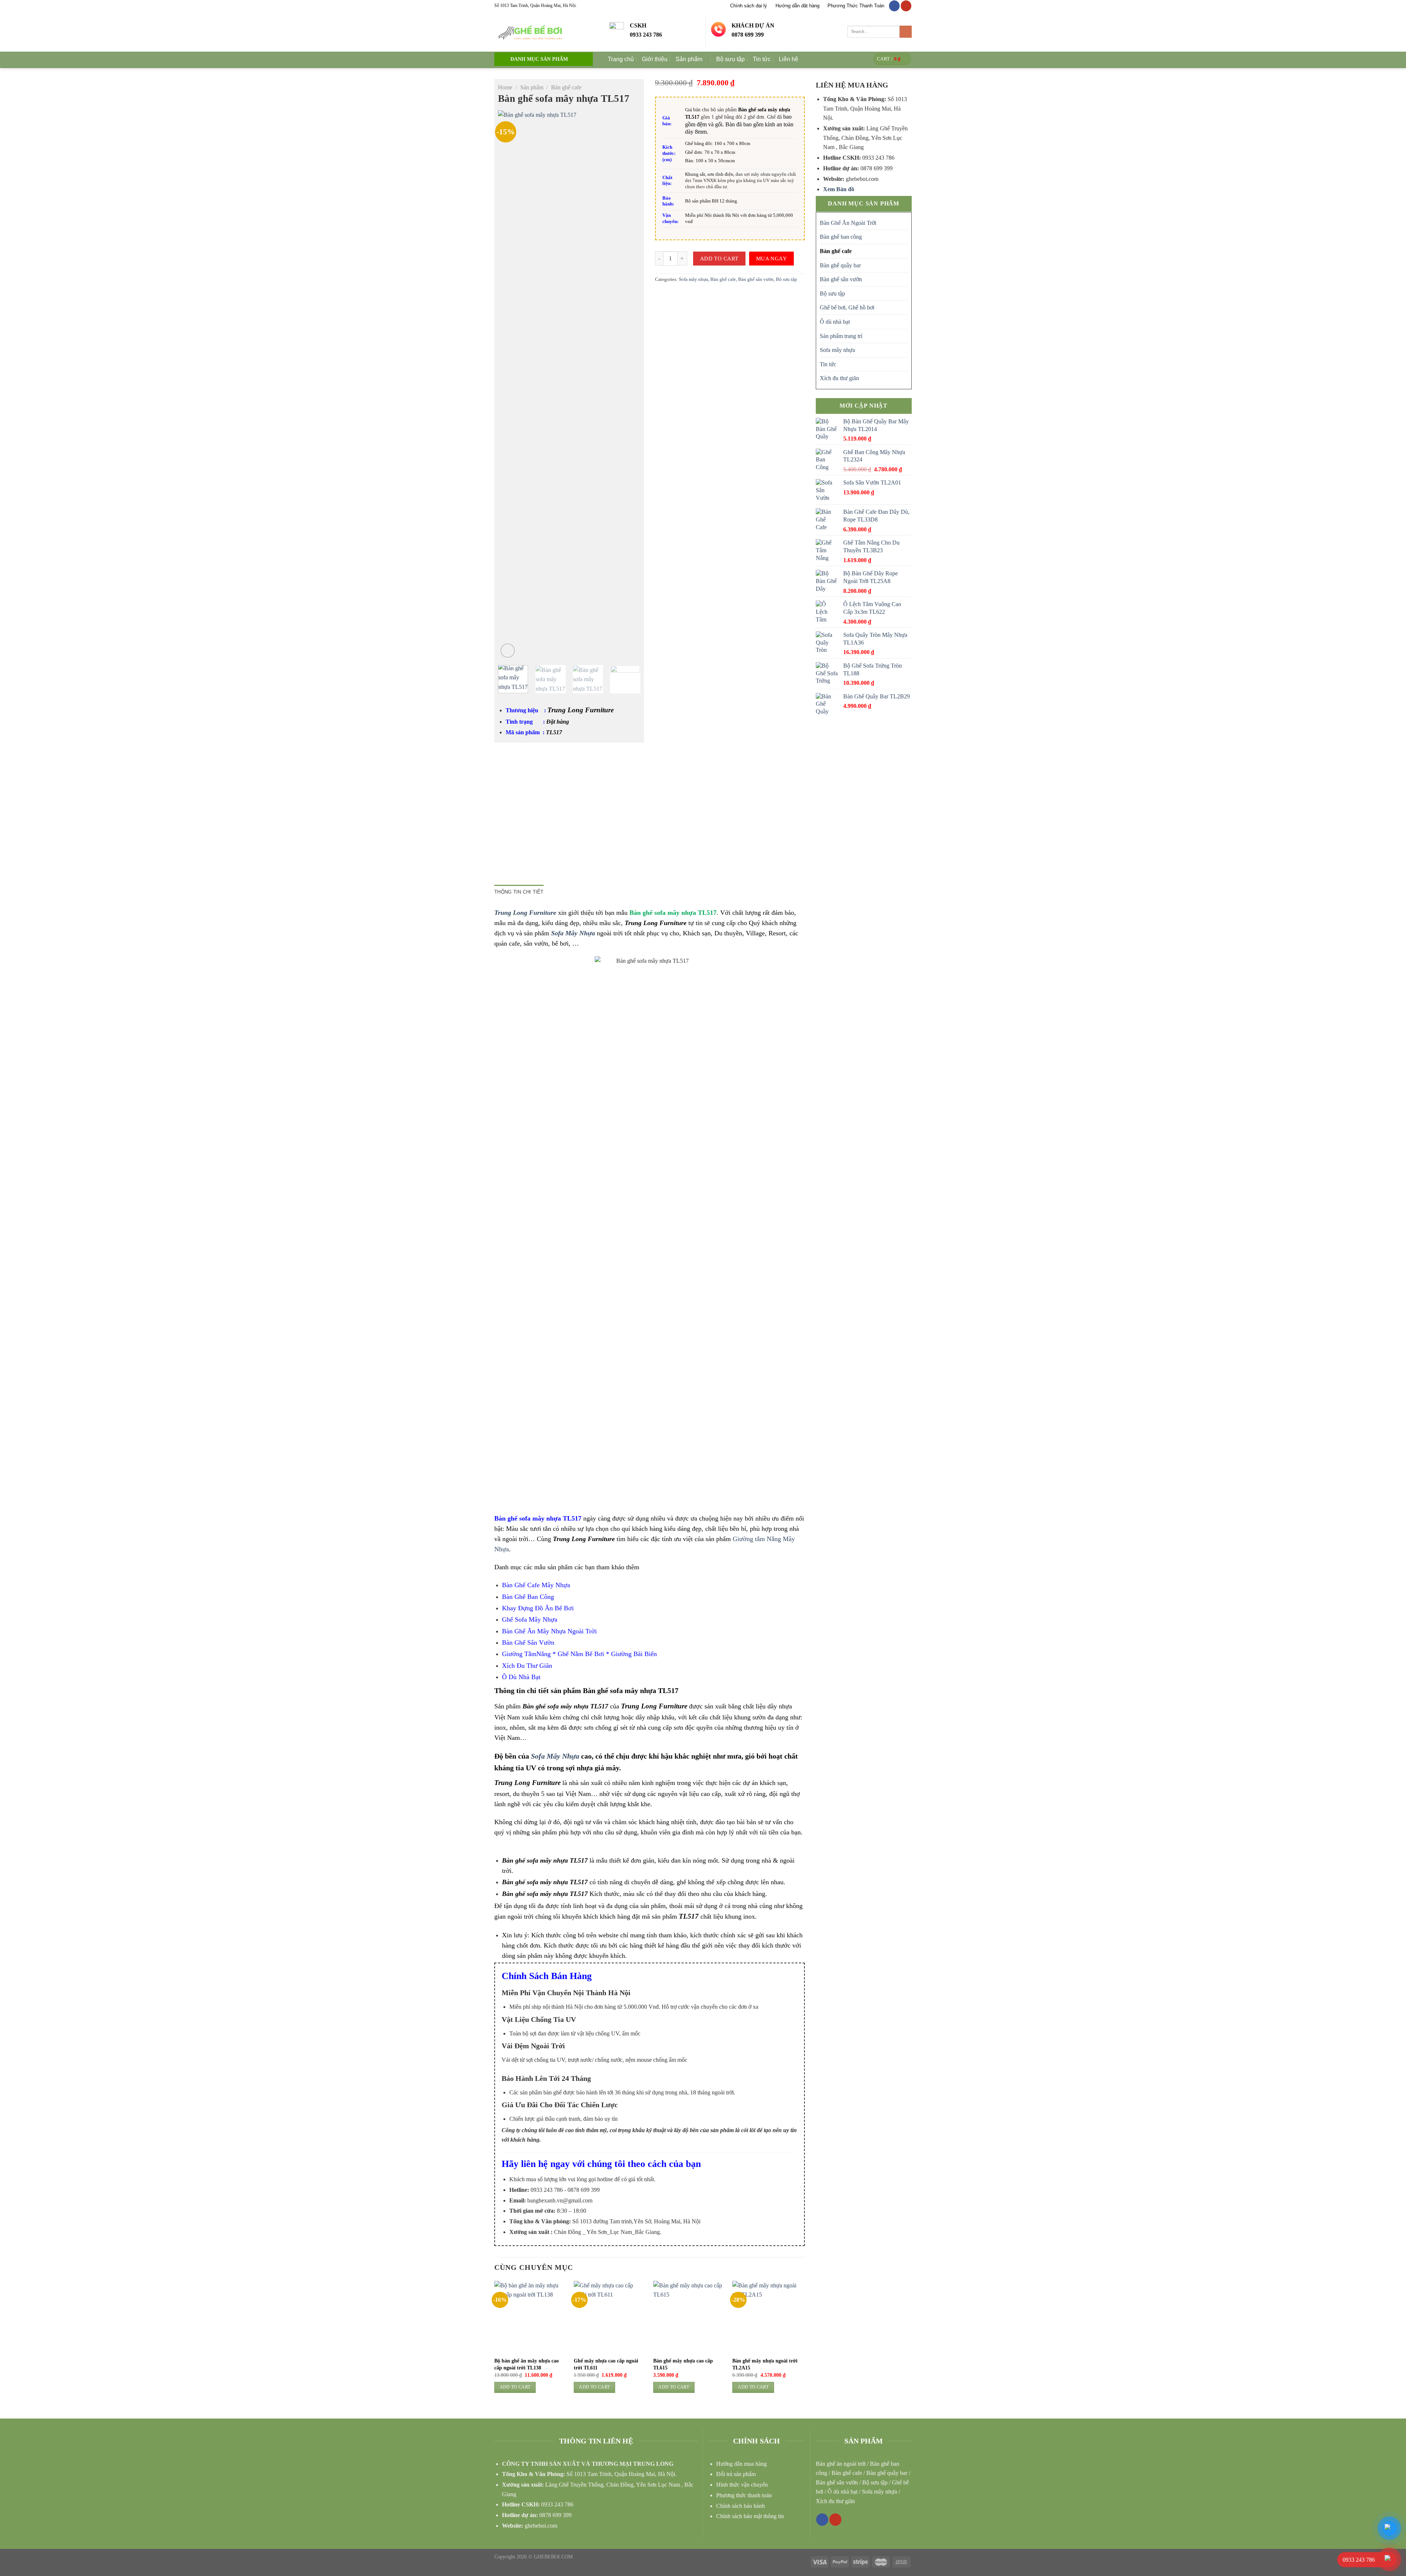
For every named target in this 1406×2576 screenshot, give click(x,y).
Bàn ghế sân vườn (756, 279)
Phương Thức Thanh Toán (856, 6)
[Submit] (906, 32)
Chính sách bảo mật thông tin (750, 2516)
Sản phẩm (689, 59)
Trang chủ (621, 59)
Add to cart (719, 259)
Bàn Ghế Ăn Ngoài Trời (848, 223)
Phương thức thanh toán (744, 2495)
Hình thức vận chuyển (742, 2485)
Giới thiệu (655, 59)
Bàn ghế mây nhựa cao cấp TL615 (683, 2364)
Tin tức (762, 59)
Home (505, 87)
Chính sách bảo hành (741, 2506)
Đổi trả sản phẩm (736, 2474)
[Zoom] (508, 651)
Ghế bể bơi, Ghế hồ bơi (847, 307)
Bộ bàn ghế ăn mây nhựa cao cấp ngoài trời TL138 (527, 2364)
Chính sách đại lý (749, 6)
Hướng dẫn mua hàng (741, 2464)
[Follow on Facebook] (894, 6)
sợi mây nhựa (757, 174)
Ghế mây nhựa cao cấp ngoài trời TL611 (606, 2364)
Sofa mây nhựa (693, 279)
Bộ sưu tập (730, 59)
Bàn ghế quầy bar (840, 265)
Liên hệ (788, 59)
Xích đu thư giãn (839, 378)
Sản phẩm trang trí (841, 336)
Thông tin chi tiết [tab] (519, 892)
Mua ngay (772, 259)
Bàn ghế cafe (566, 87)
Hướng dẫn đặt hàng (797, 6)
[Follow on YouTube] (906, 6)
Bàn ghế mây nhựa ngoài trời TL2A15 (765, 2364)
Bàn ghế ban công (841, 237)
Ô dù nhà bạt (835, 322)
